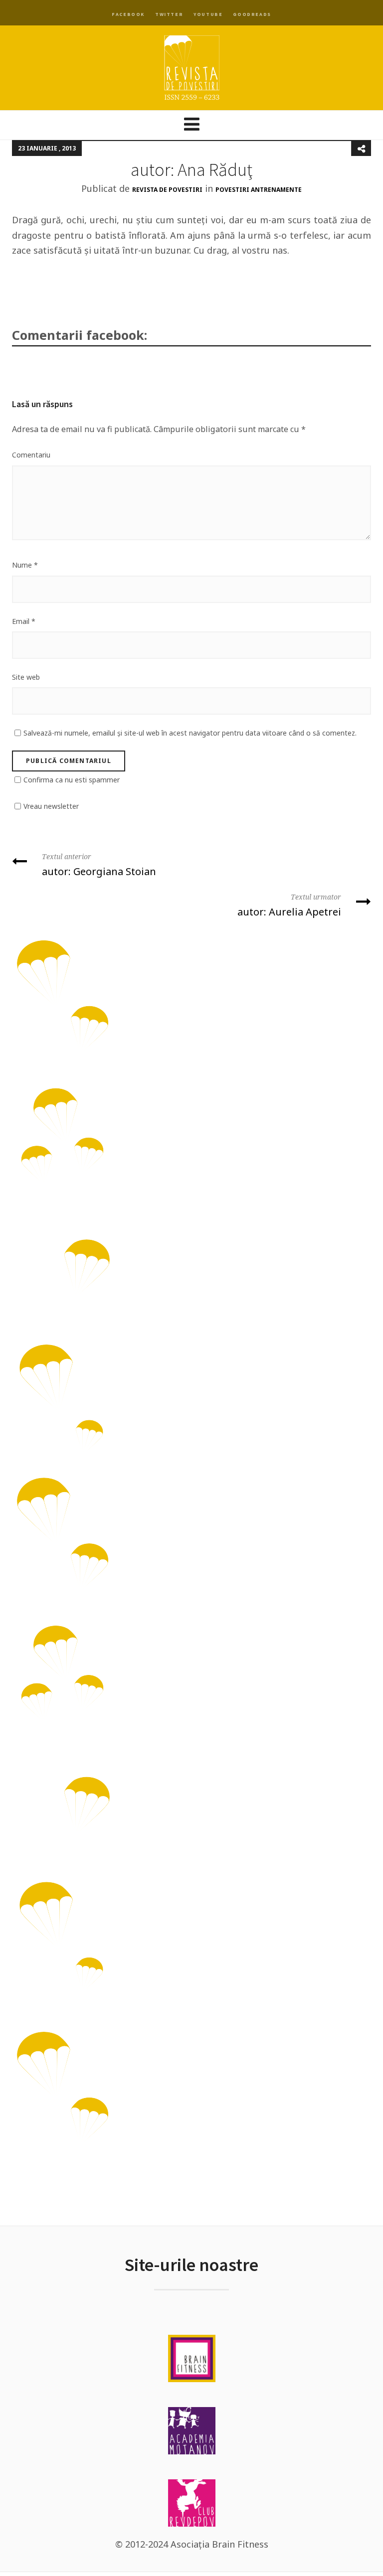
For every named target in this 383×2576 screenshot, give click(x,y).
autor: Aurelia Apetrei (289, 906)
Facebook (128, 14)
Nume (25, 565)
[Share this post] (361, 149)
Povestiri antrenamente (259, 190)
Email (24, 621)
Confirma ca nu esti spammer (72, 780)
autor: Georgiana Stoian (99, 865)
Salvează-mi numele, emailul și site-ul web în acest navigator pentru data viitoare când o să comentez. (190, 733)
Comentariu (31, 455)
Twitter (169, 14)
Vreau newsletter (51, 806)
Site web (26, 677)
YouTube (208, 14)
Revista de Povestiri (167, 190)
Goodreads (252, 14)
